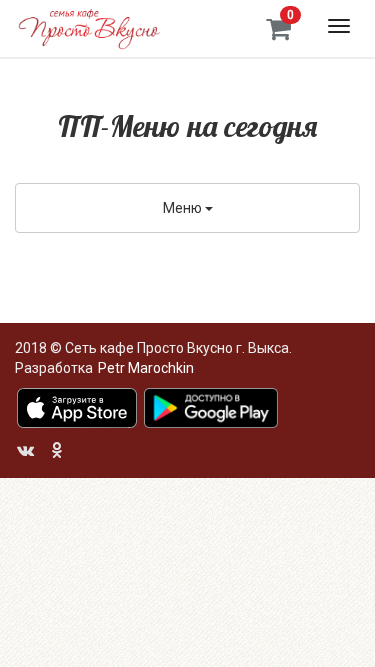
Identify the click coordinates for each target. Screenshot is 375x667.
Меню (184, 208)
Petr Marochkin (146, 368)
